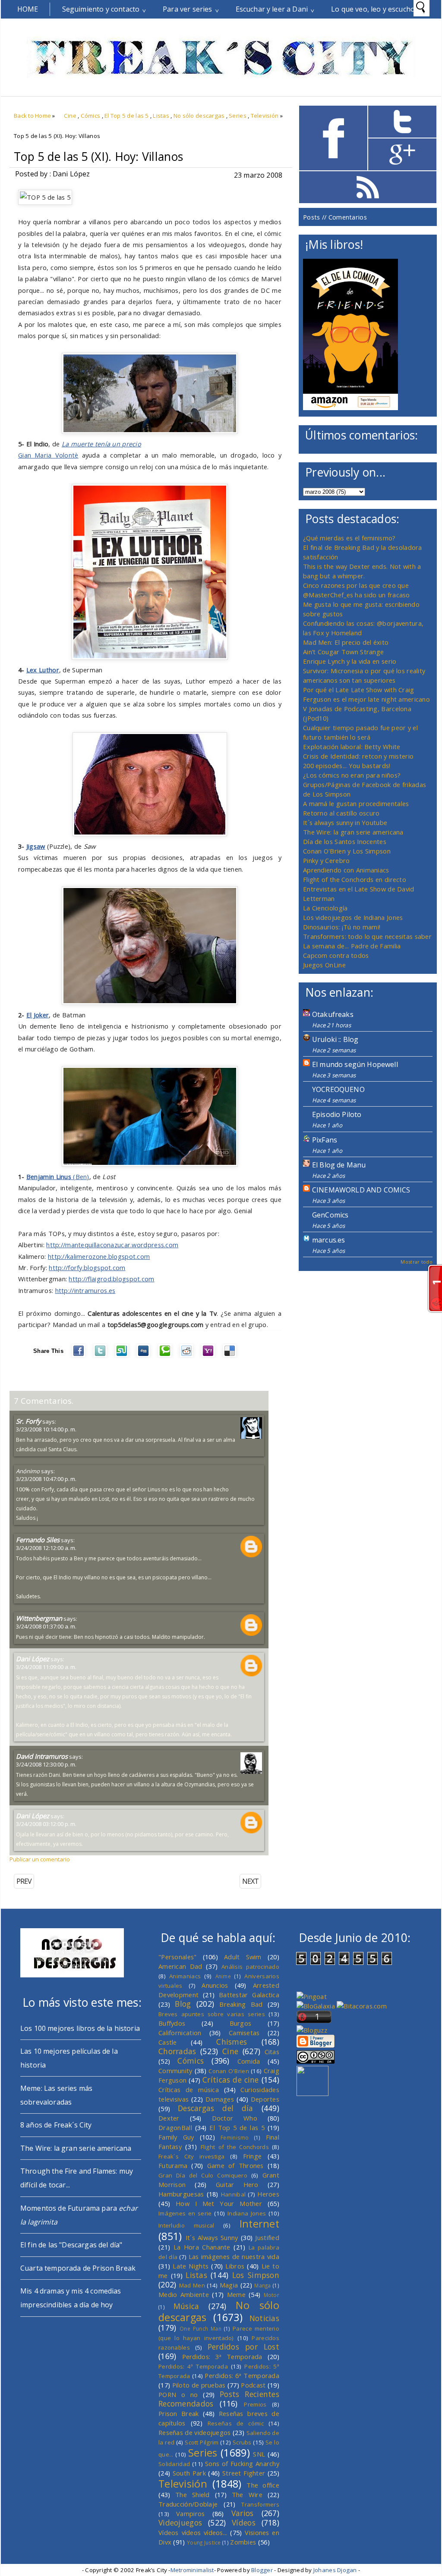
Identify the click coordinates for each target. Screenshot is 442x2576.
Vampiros (190, 2513)
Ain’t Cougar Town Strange (343, 652)
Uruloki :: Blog (335, 1039)
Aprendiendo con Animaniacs (346, 870)
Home (28, 9)
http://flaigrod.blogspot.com (111, 1279)
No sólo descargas (199, 116)
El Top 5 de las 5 (127, 116)
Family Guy (176, 2137)
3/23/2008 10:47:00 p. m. (46, 1479)
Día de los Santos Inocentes (345, 841)
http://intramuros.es (85, 1290)
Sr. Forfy (28, 1421)
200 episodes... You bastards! (347, 766)
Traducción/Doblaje (188, 2504)
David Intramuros (42, 1756)
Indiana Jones (247, 2213)
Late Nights (191, 2266)
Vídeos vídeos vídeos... (193, 2532)
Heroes (268, 2194)
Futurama (173, 2165)
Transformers (260, 2504)
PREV (24, 1881)
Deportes (265, 2099)
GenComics (330, 1215)
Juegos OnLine (324, 965)
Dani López (33, 1659)
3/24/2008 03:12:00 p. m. (46, 1824)
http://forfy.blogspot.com (87, 1268)
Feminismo (235, 2137)
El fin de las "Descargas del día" (71, 2245)
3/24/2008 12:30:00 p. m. (46, 1764)
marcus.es (328, 1240)
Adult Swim (243, 1957)
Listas (161, 116)
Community (175, 2071)
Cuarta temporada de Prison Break (78, 2268)
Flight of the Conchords (235, 2147)
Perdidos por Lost (243, 2347)
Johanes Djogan (335, 2570)
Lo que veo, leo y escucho (373, 9)
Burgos (241, 2023)
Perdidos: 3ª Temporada (222, 2356)
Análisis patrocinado (250, 1967)
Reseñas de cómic (236, 2423)
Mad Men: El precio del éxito (346, 642)
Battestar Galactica (249, 1995)
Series (238, 116)
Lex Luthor (43, 670)
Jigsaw (36, 846)
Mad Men (192, 2285)
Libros (235, 2266)
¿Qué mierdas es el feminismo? (349, 538)
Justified (267, 2237)
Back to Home (32, 116)
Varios (243, 2513)
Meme (236, 2294)
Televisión (265, 116)
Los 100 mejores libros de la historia (80, 2028)
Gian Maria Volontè (48, 455)
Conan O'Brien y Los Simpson (347, 851)
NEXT (250, 1881)
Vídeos (244, 2523)
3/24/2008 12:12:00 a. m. (46, 1548)
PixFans (325, 1140)
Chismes (232, 2042)
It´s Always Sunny (212, 2237)
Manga (262, 2285)
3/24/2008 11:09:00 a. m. (46, 1667)
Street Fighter (244, 2473)
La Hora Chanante (202, 2247)
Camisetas (244, 2033)
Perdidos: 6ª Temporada (242, 2375)
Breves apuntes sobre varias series (212, 2014)
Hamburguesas (181, 2194)
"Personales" (178, 1957)
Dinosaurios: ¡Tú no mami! (342, 927)
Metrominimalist (192, 2570)
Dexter (169, 2118)
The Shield (193, 2494)
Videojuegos (180, 2523)
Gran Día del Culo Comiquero (203, 2175)
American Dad (180, 1966)
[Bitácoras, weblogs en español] (362, 2006)
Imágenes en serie (185, 2213)
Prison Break (179, 2413)
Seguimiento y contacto (101, 9)
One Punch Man (200, 2328)
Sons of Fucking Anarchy (242, 2463)
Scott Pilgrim (202, 2442)
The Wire (247, 2494)
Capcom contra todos (336, 955)
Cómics (91, 116)
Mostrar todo (417, 1262)
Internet (259, 2224)
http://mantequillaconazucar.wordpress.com (112, 1245)
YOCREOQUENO (338, 1089)
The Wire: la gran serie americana (353, 832)
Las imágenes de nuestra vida (234, 2256)
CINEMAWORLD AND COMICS (361, 1190)
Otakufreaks (333, 1014)
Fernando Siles (38, 1540)
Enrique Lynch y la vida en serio (350, 661)
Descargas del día (216, 2108)
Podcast (253, 2385)
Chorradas (177, 2051)
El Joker (38, 1015)
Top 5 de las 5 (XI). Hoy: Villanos (98, 157)
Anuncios (215, 1985)
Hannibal (233, 2194)
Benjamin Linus (49, 1177)
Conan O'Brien (229, 2071)
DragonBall (175, 2127)
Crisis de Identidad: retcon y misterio (358, 756)
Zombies (243, 2542)
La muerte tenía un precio (101, 444)
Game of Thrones (235, 2165)
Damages (220, 2099)
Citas (272, 2052)
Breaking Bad (241, 2004)
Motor (272, 2295)
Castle (168, 2042)
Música (186, 2306)
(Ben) (80, 1177)
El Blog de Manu (339, 1165)
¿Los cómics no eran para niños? (352, 775)
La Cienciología (325, 908)
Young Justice (204, 2542)
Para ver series (187, 9)
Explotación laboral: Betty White (352, 747)
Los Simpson (256, 2275)
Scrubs (242, 2442)
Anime (223, 1976)
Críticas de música (189, 2090)
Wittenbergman (39, 1618)
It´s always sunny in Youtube (345, 822)
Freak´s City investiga (192, 2156)
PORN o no (178, 2394)
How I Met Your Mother (219, 2203)
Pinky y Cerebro (326, 860)
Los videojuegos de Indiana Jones (353, 917)
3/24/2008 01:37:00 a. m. (46, 1626)
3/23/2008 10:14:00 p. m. (46, 1429)
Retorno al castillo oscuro (341, 813)
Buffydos (172, 2023)
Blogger (262, 2570)
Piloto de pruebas (199, 2385)
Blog (183, 2004)
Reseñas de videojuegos (195, 2432)
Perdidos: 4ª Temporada (193, 2366)
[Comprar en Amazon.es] (350, 408)
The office (263, 2485)
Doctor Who (235, 2118)
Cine (70, 116)
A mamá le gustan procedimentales (356, 803)
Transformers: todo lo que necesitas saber (367, 936)
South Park (189, 2473)
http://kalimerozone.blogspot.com (99, 1256)
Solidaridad (174, 2464)
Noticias (264, 2318)
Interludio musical (186, 2225)
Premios (255, 2404)
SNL (259, 2454)
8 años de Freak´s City (56, 2125)
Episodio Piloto (337, 1114)
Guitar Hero (237, 2184)
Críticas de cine (231, 2080)
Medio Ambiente (184, 2294)
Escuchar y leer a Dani (272, 9)
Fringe (253, 2156)
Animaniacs (185, 1976)
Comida (249, 2061)
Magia (229, 2285)
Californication (180, 2033)
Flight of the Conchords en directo (355, 879)
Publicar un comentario (40, 1859)
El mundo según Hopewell (355, 1064)
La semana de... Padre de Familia (352, 946)
